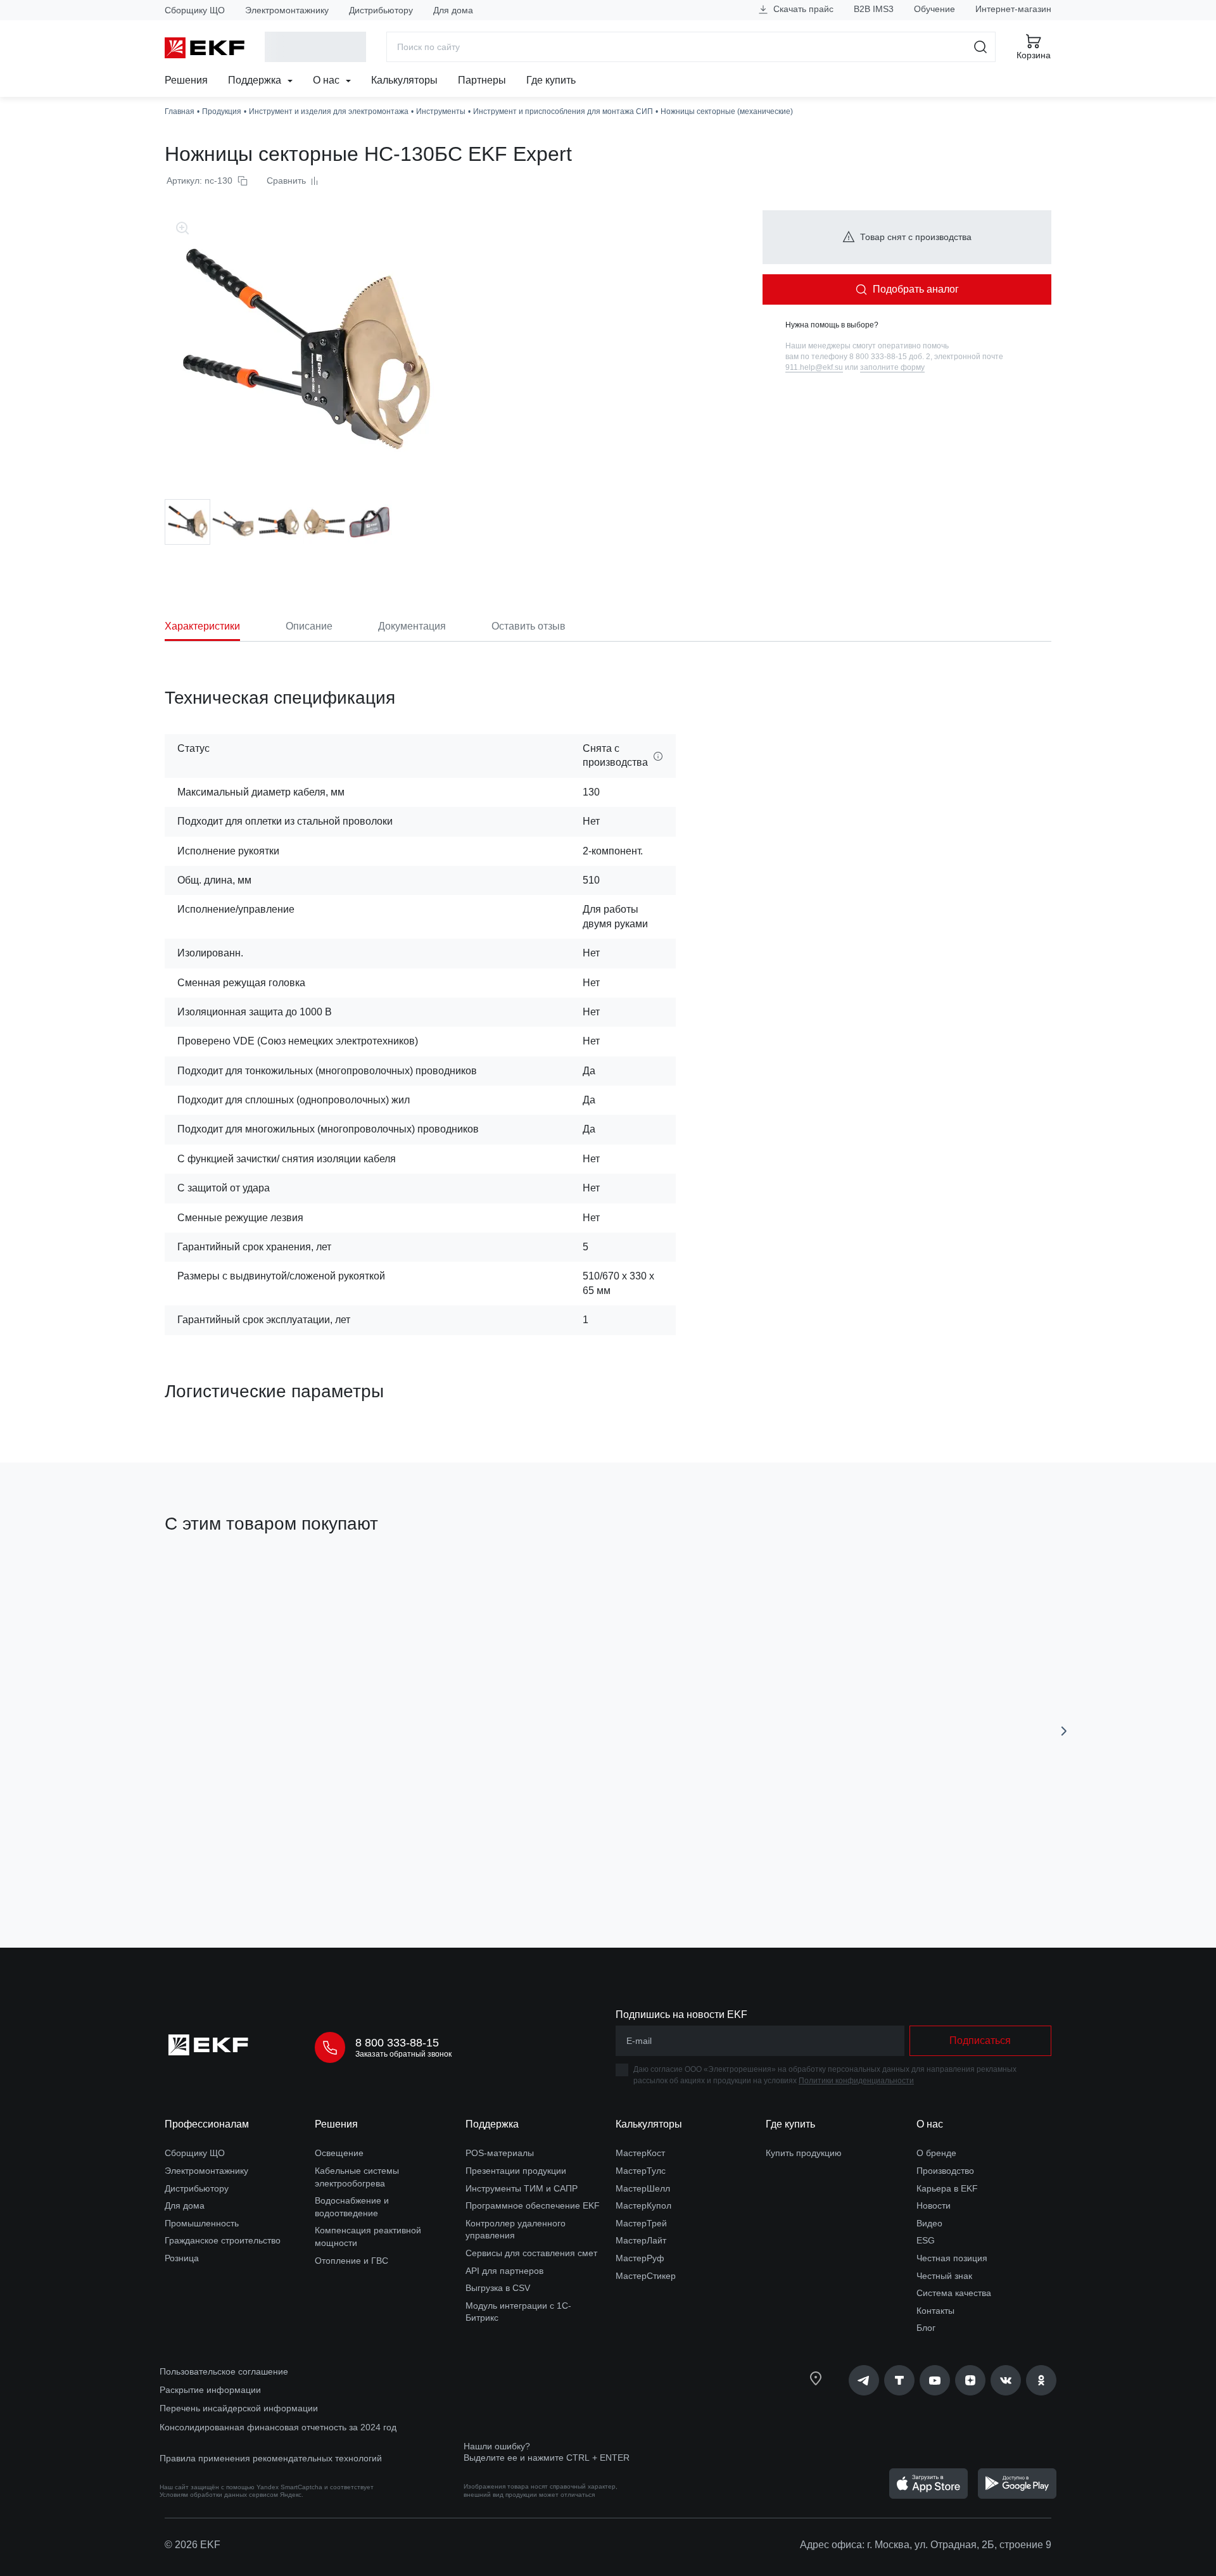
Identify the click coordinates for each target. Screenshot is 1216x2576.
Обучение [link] (934, 9)
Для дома (453, 10)
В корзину (237, 1867)
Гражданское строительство (223, 2240)
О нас (327, 80)
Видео (929, 2223)
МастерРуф (640, 2258)
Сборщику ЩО (195, 10)
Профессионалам (207, 2124)
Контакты (935, 2311)
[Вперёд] (1064, 1731)
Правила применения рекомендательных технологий (271, 2458)
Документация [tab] (412, 626)
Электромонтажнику (287, 10)
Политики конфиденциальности (856, 2081)
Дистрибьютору (381, 10)
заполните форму (892, 367)
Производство (945, 2171)
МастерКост (640, 2153)
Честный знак (944, 2276)
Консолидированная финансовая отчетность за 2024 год (278, 2427)
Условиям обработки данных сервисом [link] (219, 2495)
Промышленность (202, 2223)
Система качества (954, 2293)
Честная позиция (952, 2258)
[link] (864, 2380)
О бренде (936, 2153)
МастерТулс (641, 2171)
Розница (182, 2258)
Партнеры (482, 80)
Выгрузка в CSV (498, 2288)
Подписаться (980, 2040)
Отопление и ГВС (351, 2261)
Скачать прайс (802, 9)
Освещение (339, 2153)
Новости (934, 2205)
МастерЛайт (641, 2240)
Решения (186, 80)
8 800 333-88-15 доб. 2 (890, 357)
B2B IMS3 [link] (874, 9)
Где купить (551, 80)
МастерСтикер (646, 2276)
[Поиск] (981, 47)
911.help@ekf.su (814, 367)
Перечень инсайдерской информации (239, 2408)
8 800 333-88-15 (397, 2043)
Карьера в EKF (947, 2188)
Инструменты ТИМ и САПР (522, 2188)
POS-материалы (500, 2153)
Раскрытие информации (210, 2390)
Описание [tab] (309, 626)
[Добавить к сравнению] (350, 1867)
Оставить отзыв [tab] (529, 626)
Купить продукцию (804, 2153)
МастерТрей (641, 2223)
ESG (926, 2240)
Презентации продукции (516, 2171)
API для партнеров (504, 2271)
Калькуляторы (404, 80)
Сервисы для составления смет (531, 2253)
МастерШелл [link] (643, 2188)
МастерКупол (643, 2205)
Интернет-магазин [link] (1013, 9)
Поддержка (256, 80)
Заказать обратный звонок (403, 2054)
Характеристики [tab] (202, 626)
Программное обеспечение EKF (533, 2205)
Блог (926, 2328)
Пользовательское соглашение (224, 2371)
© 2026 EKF (193, 2545)
